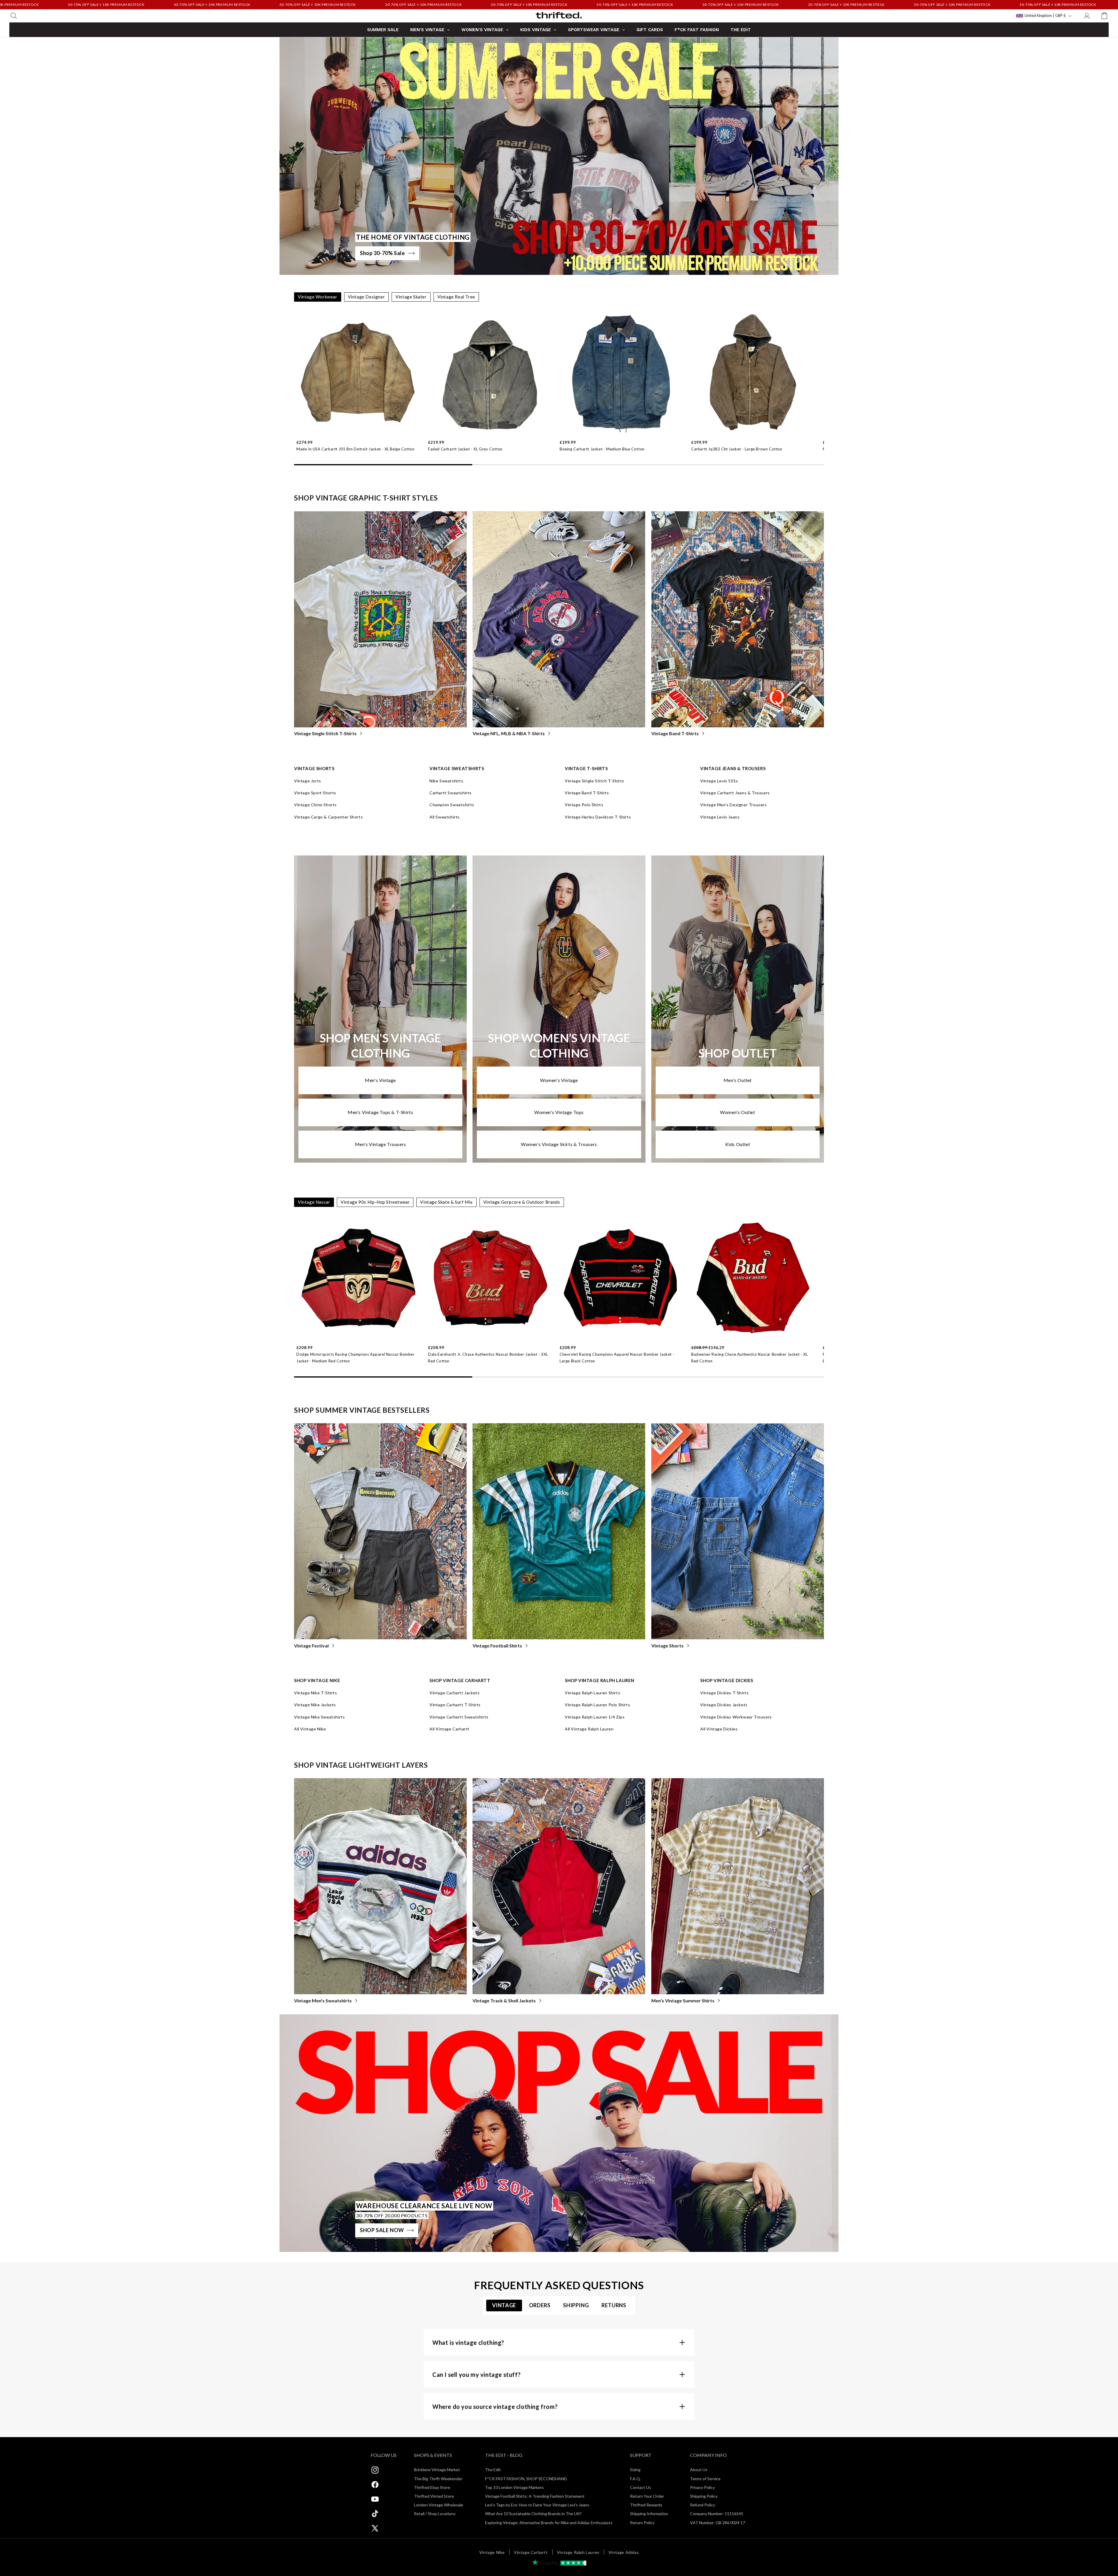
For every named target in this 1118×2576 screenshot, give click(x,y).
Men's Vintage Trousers (381, 1144)
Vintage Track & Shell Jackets (504, 2000)
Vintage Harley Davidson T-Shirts (598, 817)
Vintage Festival (311, 1646)
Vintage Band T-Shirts (675, 733)
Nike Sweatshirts (446, 781)
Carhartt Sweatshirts (451, 793)
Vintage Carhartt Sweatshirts (459, 1717)
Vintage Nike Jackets (315, 1705)
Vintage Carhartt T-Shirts (455, 1705)
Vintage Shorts (667, 1646)
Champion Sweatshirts (452, 805)
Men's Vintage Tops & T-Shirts (380, 1112)
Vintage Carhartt (531, 2552)
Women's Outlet (737, 1112)
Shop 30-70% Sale (382, 253)
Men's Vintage (380, 1080)
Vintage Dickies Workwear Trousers (736, 1717)
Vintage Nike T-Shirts (316, 1693)
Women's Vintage (559, 1080)
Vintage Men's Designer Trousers (734, 805)
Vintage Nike (492, 2552)
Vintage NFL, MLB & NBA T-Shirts (509, 733)
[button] (14, 16)
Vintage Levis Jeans (720, 817)
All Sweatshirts (445, 817)
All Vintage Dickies (719, 1729)
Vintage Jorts (308, 781)
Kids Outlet (738, 1144)
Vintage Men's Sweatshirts (323, 2000)
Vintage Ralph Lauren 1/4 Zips (595, 1717)
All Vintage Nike (310, 1729)
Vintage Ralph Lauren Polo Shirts (597, 1705)
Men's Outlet (738, 1080)
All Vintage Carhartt (450, 1729)
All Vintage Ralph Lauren (589, 1729)
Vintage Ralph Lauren (578, 2552)
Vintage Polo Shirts (584, 805)
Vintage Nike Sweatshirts (319, 1717)
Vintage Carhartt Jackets (454, 1693)
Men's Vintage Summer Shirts (683, 2000)
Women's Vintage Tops (559, 1112)
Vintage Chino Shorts (315, 805)
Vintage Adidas (624, 2552)
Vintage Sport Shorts (315, 793)
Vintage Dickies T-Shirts (724, 1693)
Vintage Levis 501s (719, 781)
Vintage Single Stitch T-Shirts (325, 733)
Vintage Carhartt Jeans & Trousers (735, 793)
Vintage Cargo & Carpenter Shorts (328, 817)
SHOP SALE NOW (382, 2230)
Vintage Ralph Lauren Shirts (592, 1693)
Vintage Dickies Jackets (724, 1705)
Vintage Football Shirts (497, 1646)
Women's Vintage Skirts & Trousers (559, 1144)
